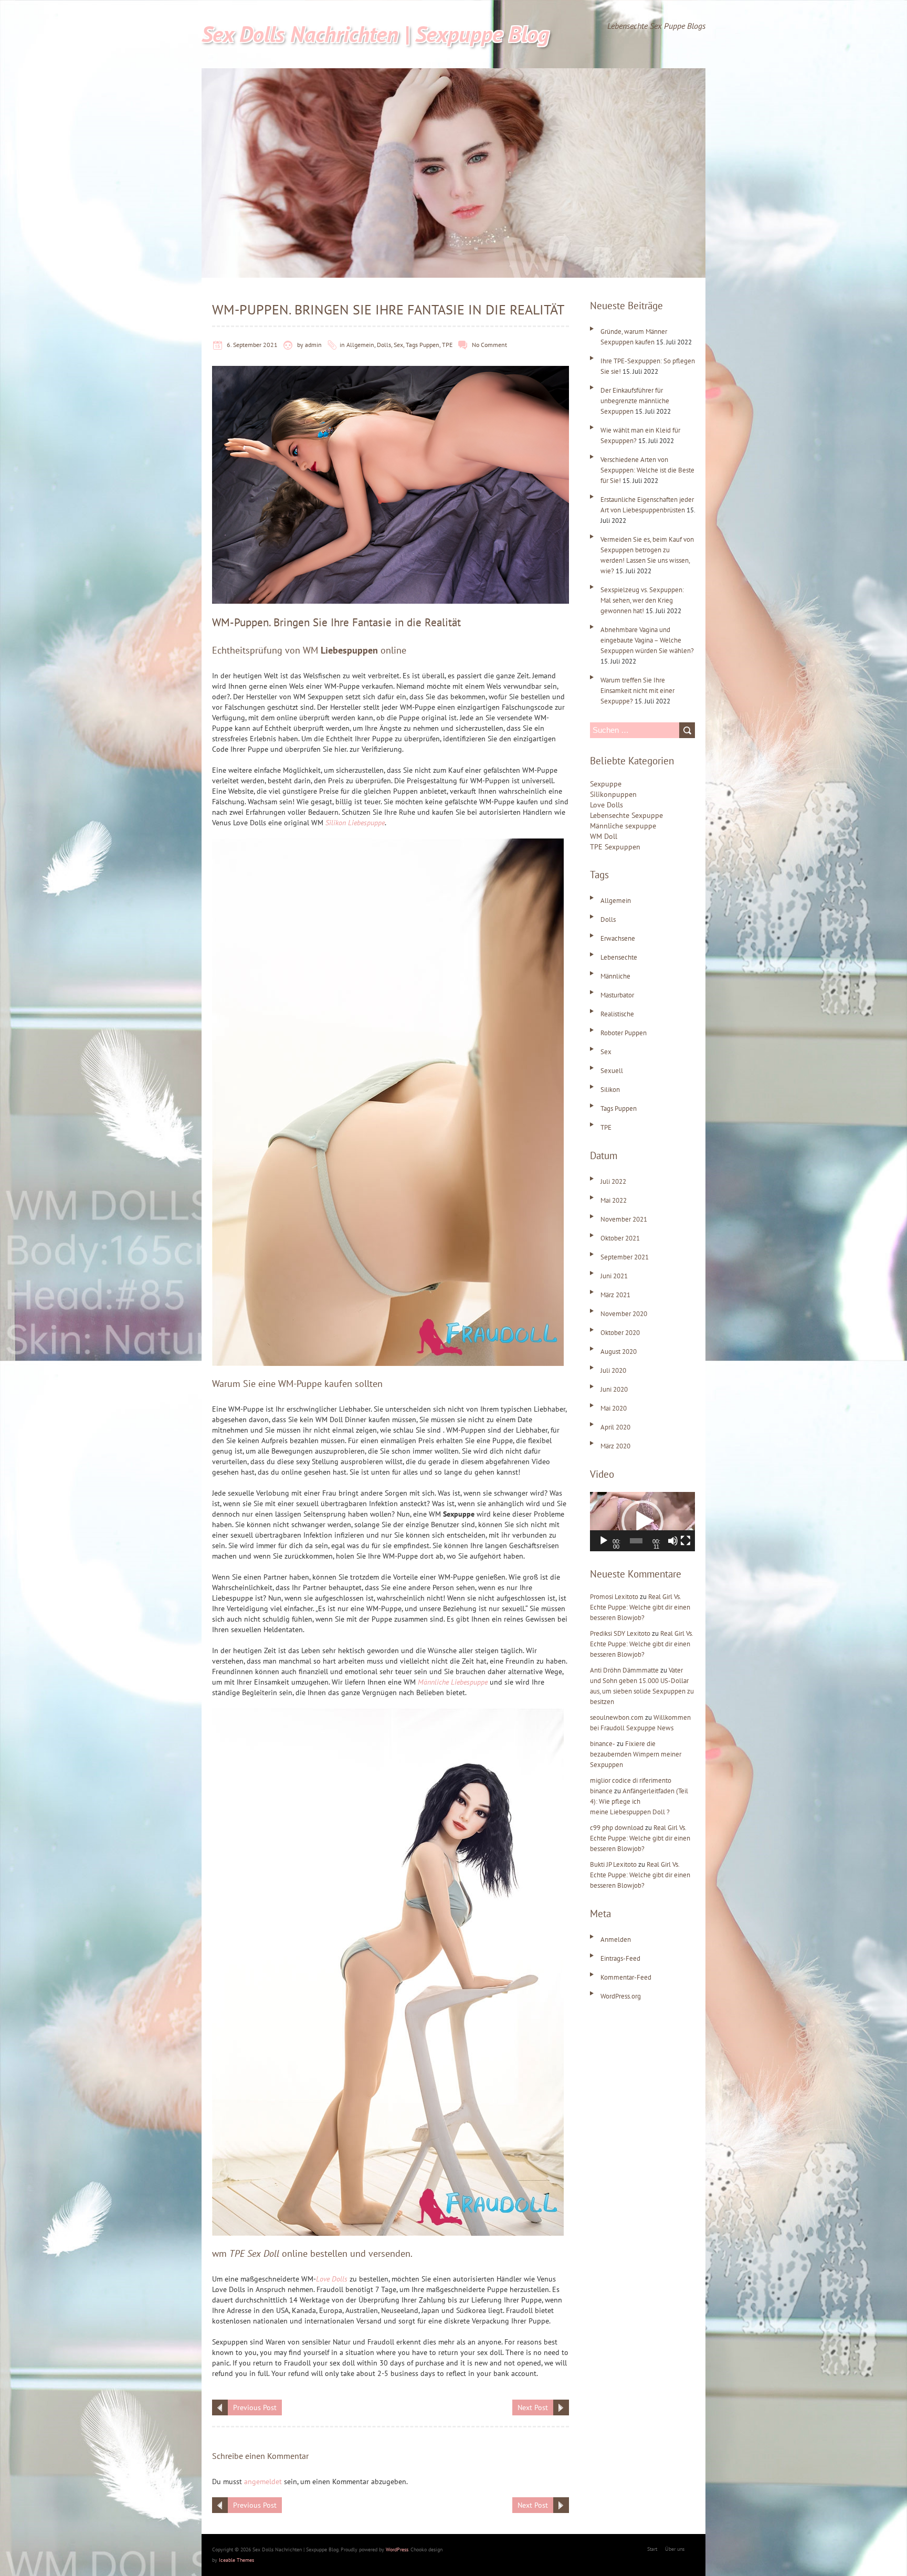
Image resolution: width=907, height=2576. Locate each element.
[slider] (636, 1541)
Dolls (384, 345)
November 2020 (624, 1314)
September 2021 (625, 1257)
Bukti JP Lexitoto (613, 1864)
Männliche (615, 976)
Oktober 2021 (620, 1238)
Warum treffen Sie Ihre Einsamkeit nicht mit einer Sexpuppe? (637, 691)
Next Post (533, 2407)
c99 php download (617, 1828)
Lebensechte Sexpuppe (626, 815)
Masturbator (617, 995)
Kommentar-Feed (626, 1977)
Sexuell (612, 1071)
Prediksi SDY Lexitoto (620, 1633)
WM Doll (604, 836)
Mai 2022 (614, 1200)
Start (652, 2549)
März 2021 (615, 1295)
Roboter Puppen (624, 1033)
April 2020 (615, 1427)
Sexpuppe (606, 784)
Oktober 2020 (620, 1333)
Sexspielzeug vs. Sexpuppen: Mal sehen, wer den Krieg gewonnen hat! (642, 600)
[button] (642, 1521)
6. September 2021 (252, 345)
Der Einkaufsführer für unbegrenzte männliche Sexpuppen (635, 401)
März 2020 (615, 1446)
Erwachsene (618, 938)
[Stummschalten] (673, 1541)
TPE (447, 345)
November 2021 (624, 1219)
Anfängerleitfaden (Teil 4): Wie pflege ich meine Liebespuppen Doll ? (639, 1801)
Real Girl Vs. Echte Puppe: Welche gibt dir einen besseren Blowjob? (640, 1607)
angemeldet (263, 2482)
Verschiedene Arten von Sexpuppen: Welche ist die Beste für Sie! (647, 470)
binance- (603, 1744)
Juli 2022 (613, 1181)
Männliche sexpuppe (623, 826)
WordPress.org (621, 1996)
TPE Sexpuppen (615, 847)
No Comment (489, 345)
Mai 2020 (614, 1408)
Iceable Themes (236, 2560)
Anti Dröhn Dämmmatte (624, 1670)
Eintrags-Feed (620, 1958)
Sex (398, 345)
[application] (642, 1522)
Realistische (617, 1014)
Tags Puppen (423, 345)
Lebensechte (619, 957)
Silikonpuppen (613, 794)
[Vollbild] (685, 1541)
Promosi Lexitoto (614, 1597)
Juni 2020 (614, 1389)
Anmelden (616, 1939)
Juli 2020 (613, 1370)
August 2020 (619, 1352)
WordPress (397, 2549)
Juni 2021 (614, 1276)
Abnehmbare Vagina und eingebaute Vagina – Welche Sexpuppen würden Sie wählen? (647, 640)
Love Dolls (607, 805)
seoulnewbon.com (617, 1717)
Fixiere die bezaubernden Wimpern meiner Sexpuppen (636, 1754)
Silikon (610, 1090)
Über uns (675, 2549)
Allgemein (360, 345)
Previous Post (255, 2407)
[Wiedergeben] (604, 1541)
